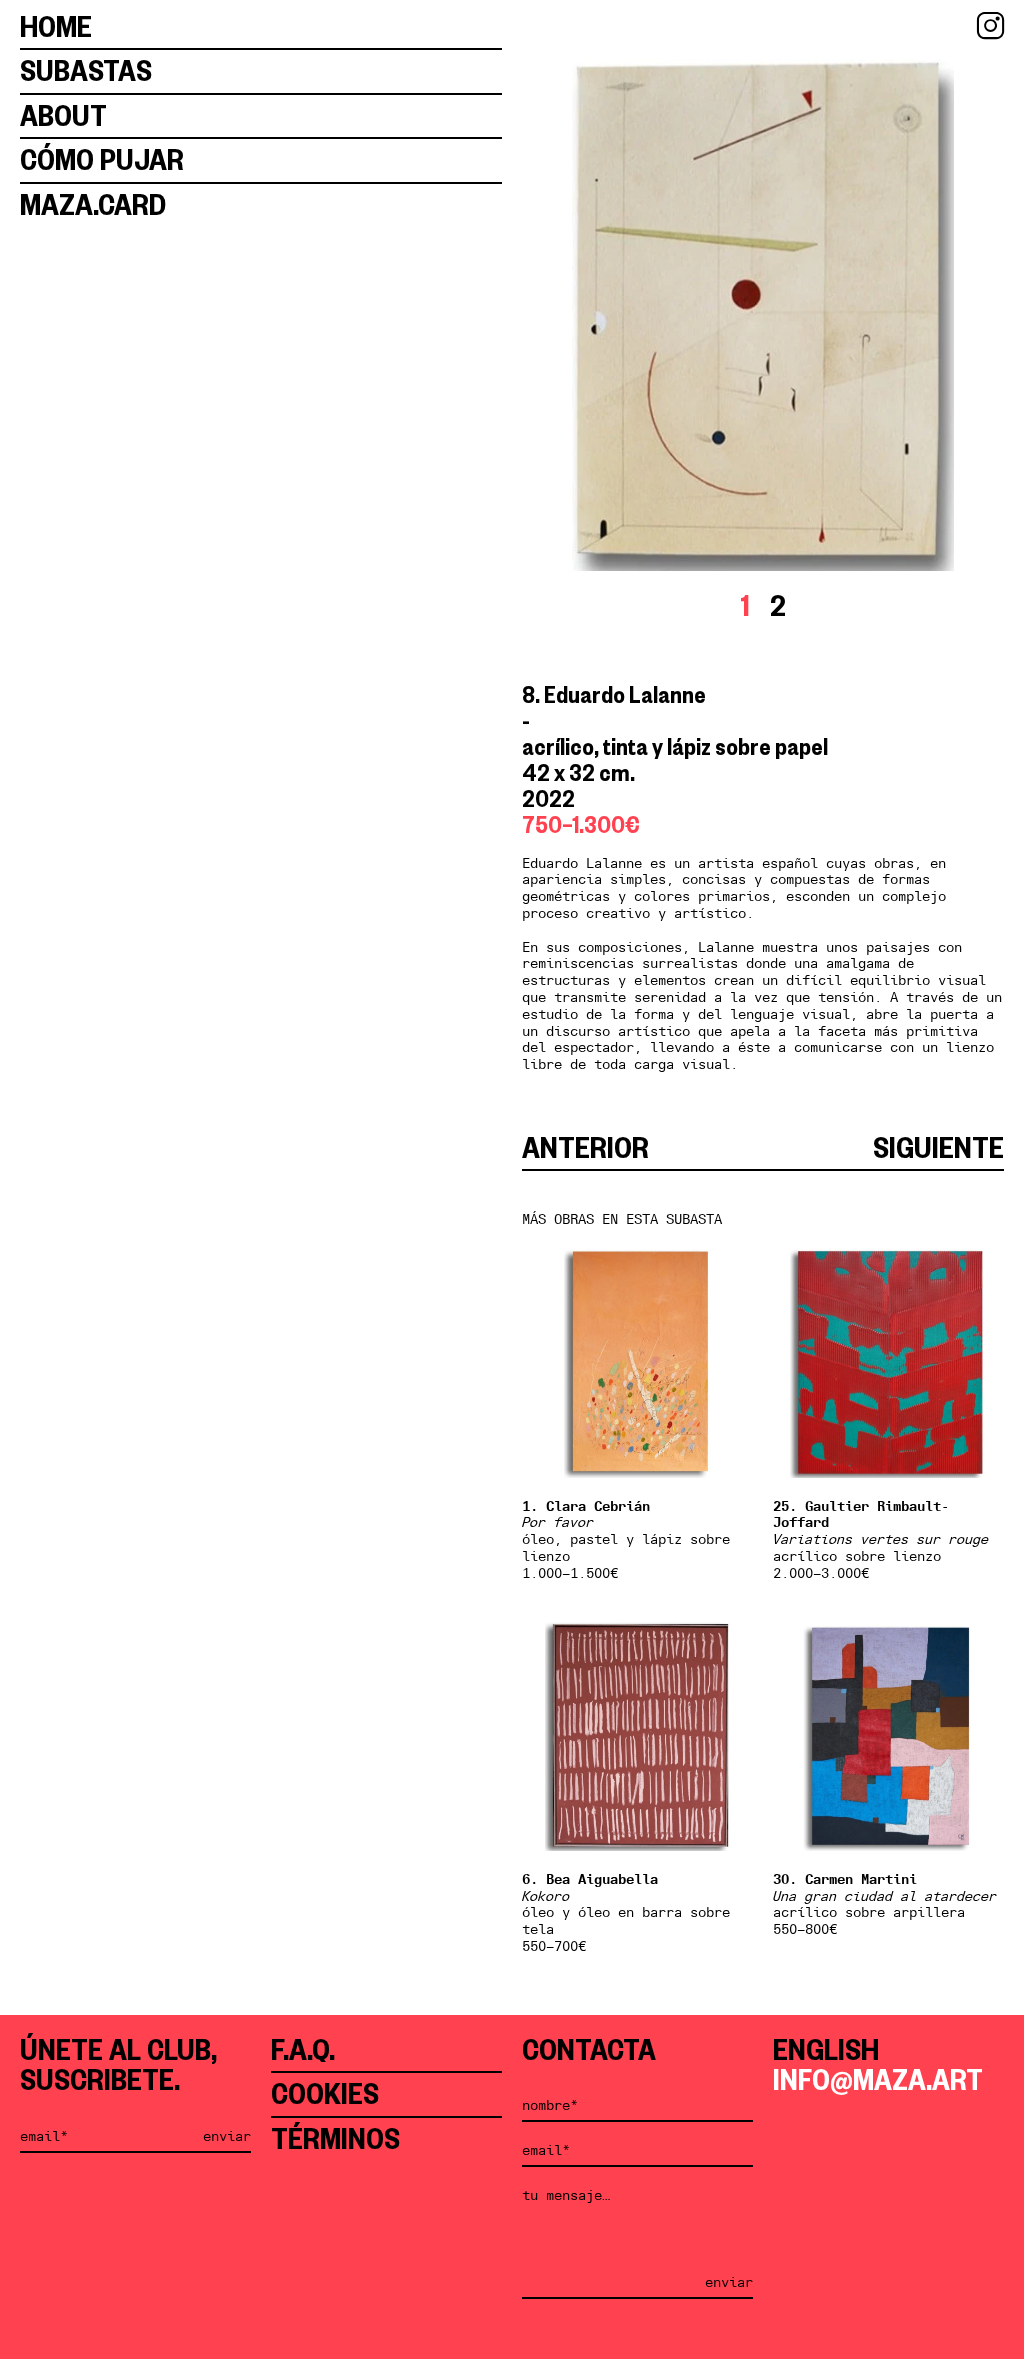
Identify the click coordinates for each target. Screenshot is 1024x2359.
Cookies (325, 2093)
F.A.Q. (303, 2049)
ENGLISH (826, 2049)
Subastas (86, 70)
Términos (335, 2138)
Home (56, 26)
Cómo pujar (102, 159)
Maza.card (93, 204)
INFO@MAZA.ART (878, 2079)
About (63, 115)
